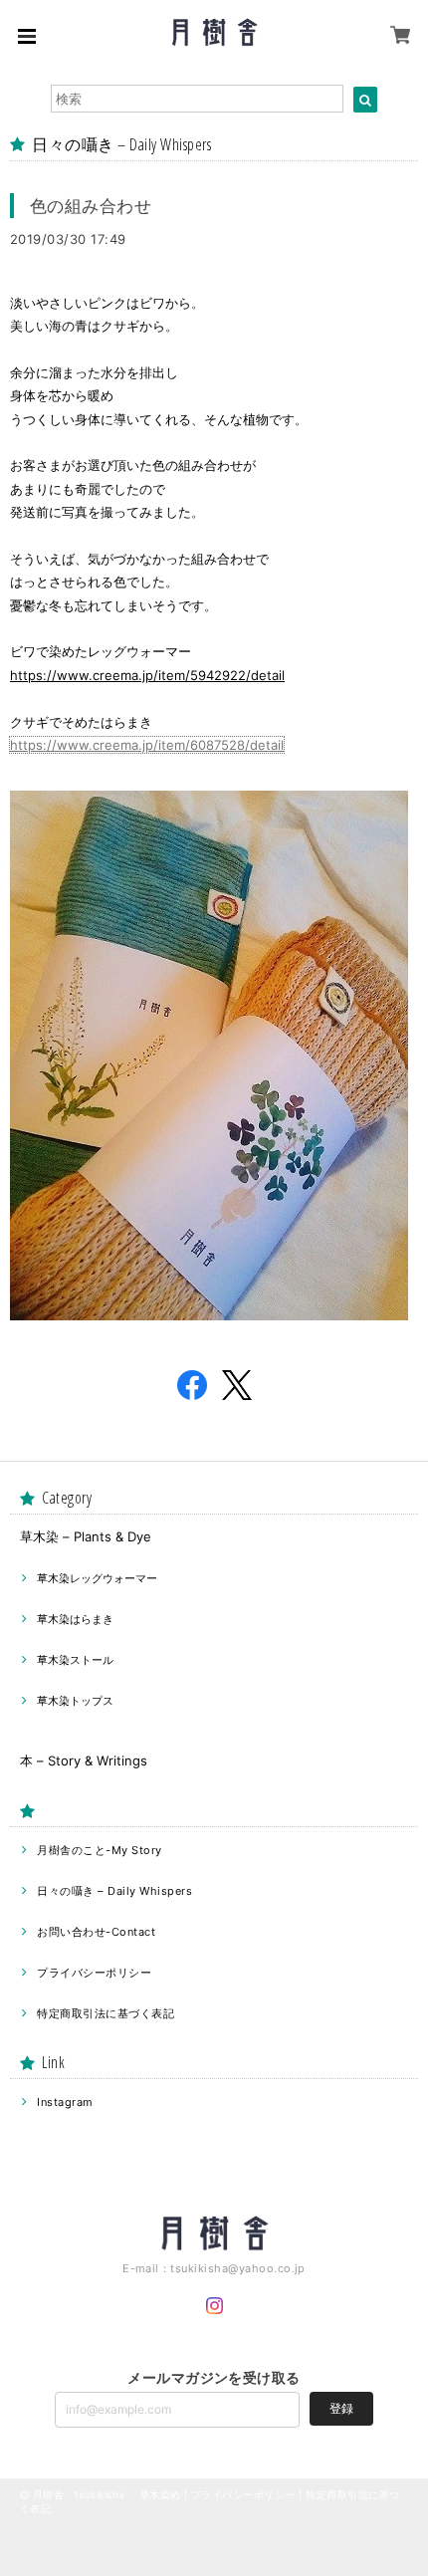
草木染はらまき (75, 1619)
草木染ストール (75, 1660)
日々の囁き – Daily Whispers (114, 1891)
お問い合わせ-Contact (96, 1932)
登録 (341, 2408)
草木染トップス (75, 1701)
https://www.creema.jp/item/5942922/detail (147, 675)
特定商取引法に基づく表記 (106, 2013)
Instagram (65, 2102)
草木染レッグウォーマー (97, 1578)
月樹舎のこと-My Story (99, 1850)
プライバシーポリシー (94, 1973)
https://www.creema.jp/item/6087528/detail (147, 745)
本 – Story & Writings (84, 1760)
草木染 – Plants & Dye (86, 1536)
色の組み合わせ (91, 206)
